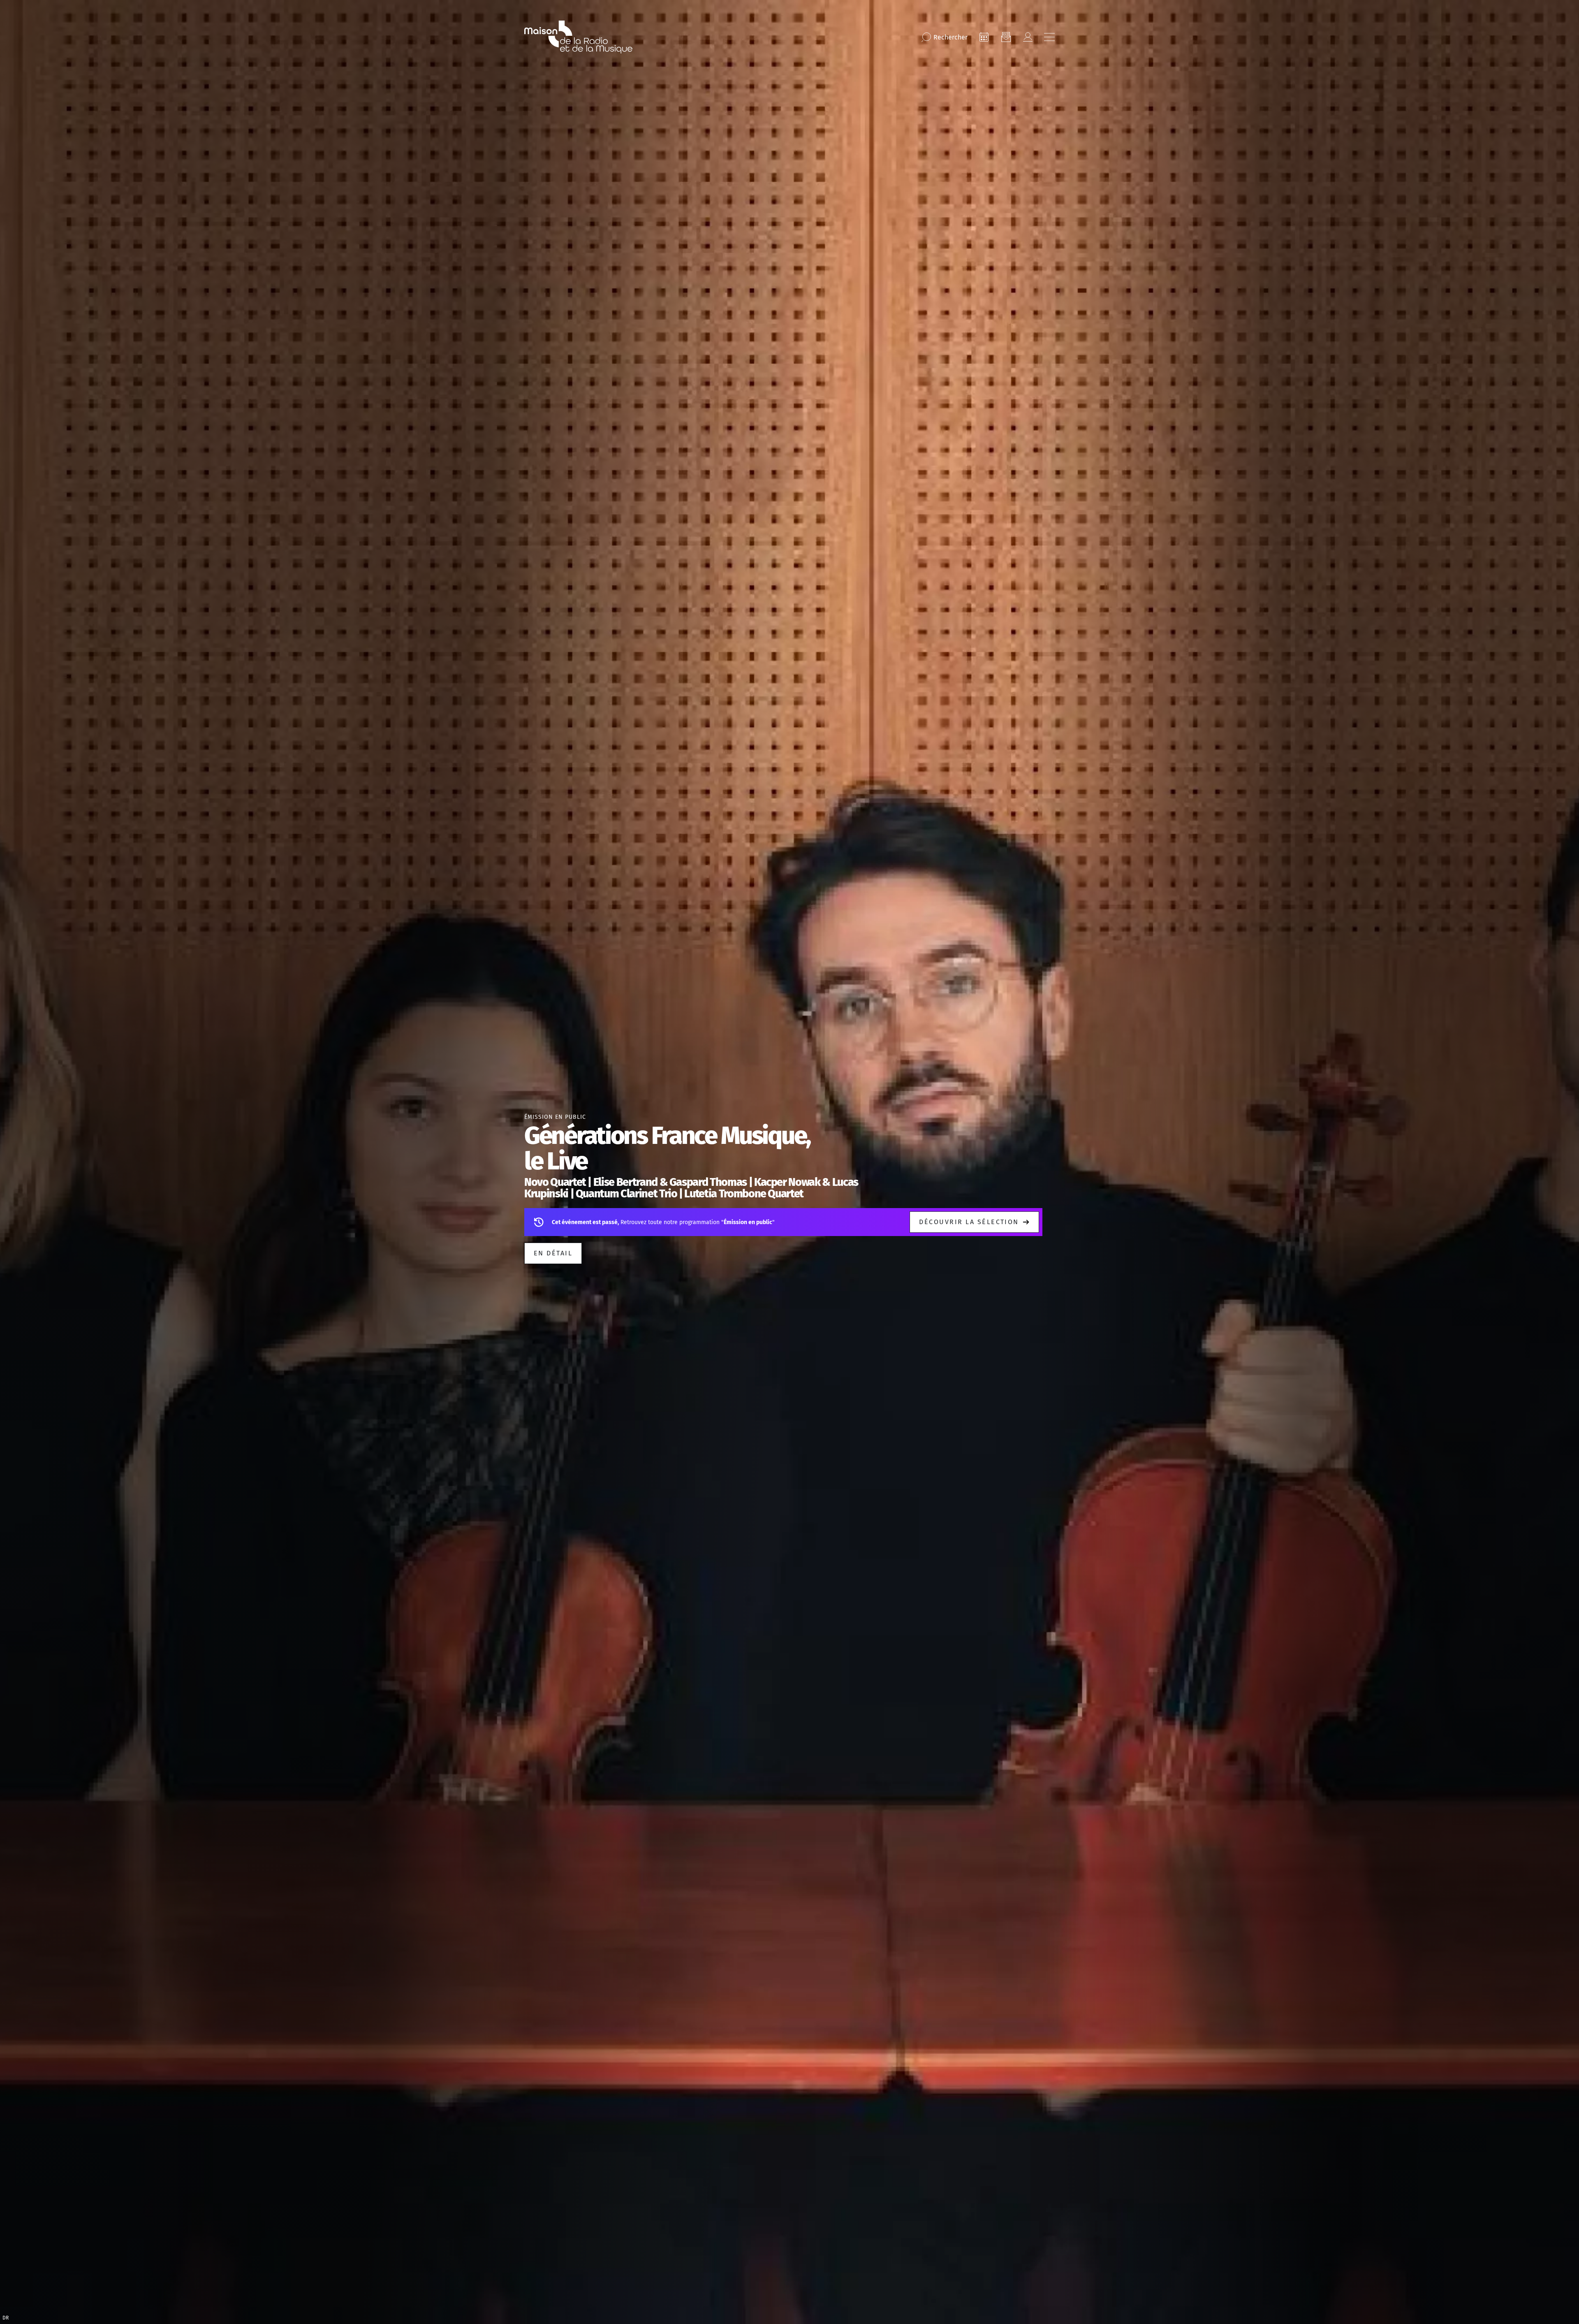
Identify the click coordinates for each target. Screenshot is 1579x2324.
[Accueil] (578, 37)
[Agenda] (984, 37)
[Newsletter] (1006, 37)
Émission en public (555, 1117)
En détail (553, 1253)
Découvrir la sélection (969, 1222)
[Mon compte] (1028, 37)
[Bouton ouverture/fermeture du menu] (1049, 37)
